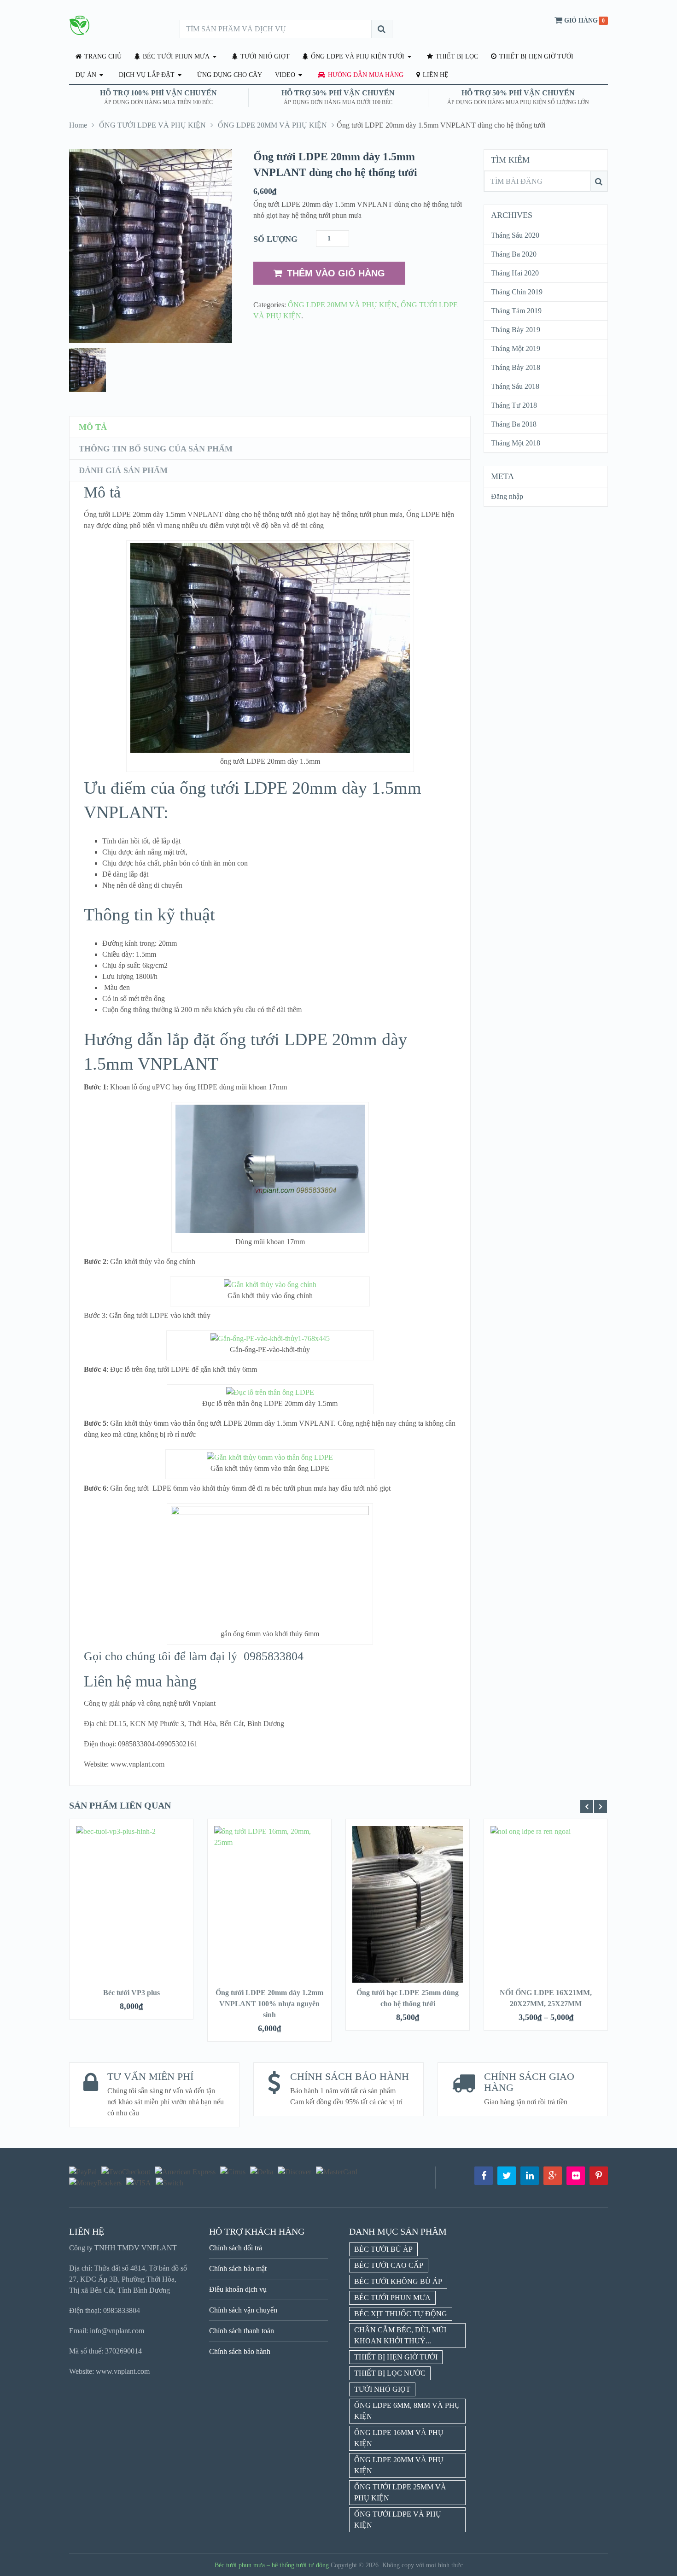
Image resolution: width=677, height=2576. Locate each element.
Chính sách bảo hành (240, 2351)
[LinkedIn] (530, 2176)
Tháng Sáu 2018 (515, 386)
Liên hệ (435, 75)
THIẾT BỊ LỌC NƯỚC (390, 2373)
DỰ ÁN (86, 75)
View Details (131, 1909)
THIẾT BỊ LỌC (456, 56)
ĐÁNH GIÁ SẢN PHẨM (123, 470)
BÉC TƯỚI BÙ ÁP (383, 2249)
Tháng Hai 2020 (515, 273)
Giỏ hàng (581, 20)
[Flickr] (576, 2176)
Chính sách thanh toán (242, 2331)
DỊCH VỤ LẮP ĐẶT (147, 75)
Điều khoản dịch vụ (238, 2289)
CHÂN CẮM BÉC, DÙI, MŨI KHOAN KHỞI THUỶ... (400, 2335)
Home (78, 125)
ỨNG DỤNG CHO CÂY (230, 75)
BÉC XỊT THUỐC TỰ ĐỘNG (401, 2314)
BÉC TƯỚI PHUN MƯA (175, 56)
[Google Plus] (553, 2176)
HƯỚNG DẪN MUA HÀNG (365, 75)
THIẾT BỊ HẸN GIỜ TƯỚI (535, 56)
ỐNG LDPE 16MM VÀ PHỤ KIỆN (399, 2438)
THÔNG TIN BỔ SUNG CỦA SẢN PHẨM (156, 449)
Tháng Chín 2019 (517, 292)
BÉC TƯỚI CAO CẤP (389, 2265)
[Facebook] (484, 2176)
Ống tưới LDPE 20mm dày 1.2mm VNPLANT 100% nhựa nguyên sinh (269, 2004)
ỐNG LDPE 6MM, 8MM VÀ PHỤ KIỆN (407, 2411)
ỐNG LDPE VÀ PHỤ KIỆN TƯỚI (357, 56)
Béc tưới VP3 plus (131, 1993)
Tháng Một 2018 (516, 443)
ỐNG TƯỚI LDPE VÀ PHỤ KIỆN (152, 125)
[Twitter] (507, 2176)
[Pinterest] (599, 2176)
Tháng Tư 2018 (514, 405)
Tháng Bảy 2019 (516, 330)
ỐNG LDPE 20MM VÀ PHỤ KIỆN (272, 125)
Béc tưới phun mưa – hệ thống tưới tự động (272, 2565)
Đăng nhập (507, 496)
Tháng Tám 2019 (516, 311)
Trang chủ (102, 56)
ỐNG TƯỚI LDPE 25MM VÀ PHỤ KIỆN (400, 2492)
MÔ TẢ (93, 427)
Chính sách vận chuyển (243, 2310)
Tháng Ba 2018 (514, 424)
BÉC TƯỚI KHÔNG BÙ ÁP (398, 2281)
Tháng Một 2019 (516, 348)
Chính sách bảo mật (238, 2269)
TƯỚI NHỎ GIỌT (264, 56)
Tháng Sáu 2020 (515, 235)
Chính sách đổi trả (236, 2248)
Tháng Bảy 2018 (516, 367)
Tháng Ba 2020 (514, 254)
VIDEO (285, 75)
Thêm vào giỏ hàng (336, 273)
